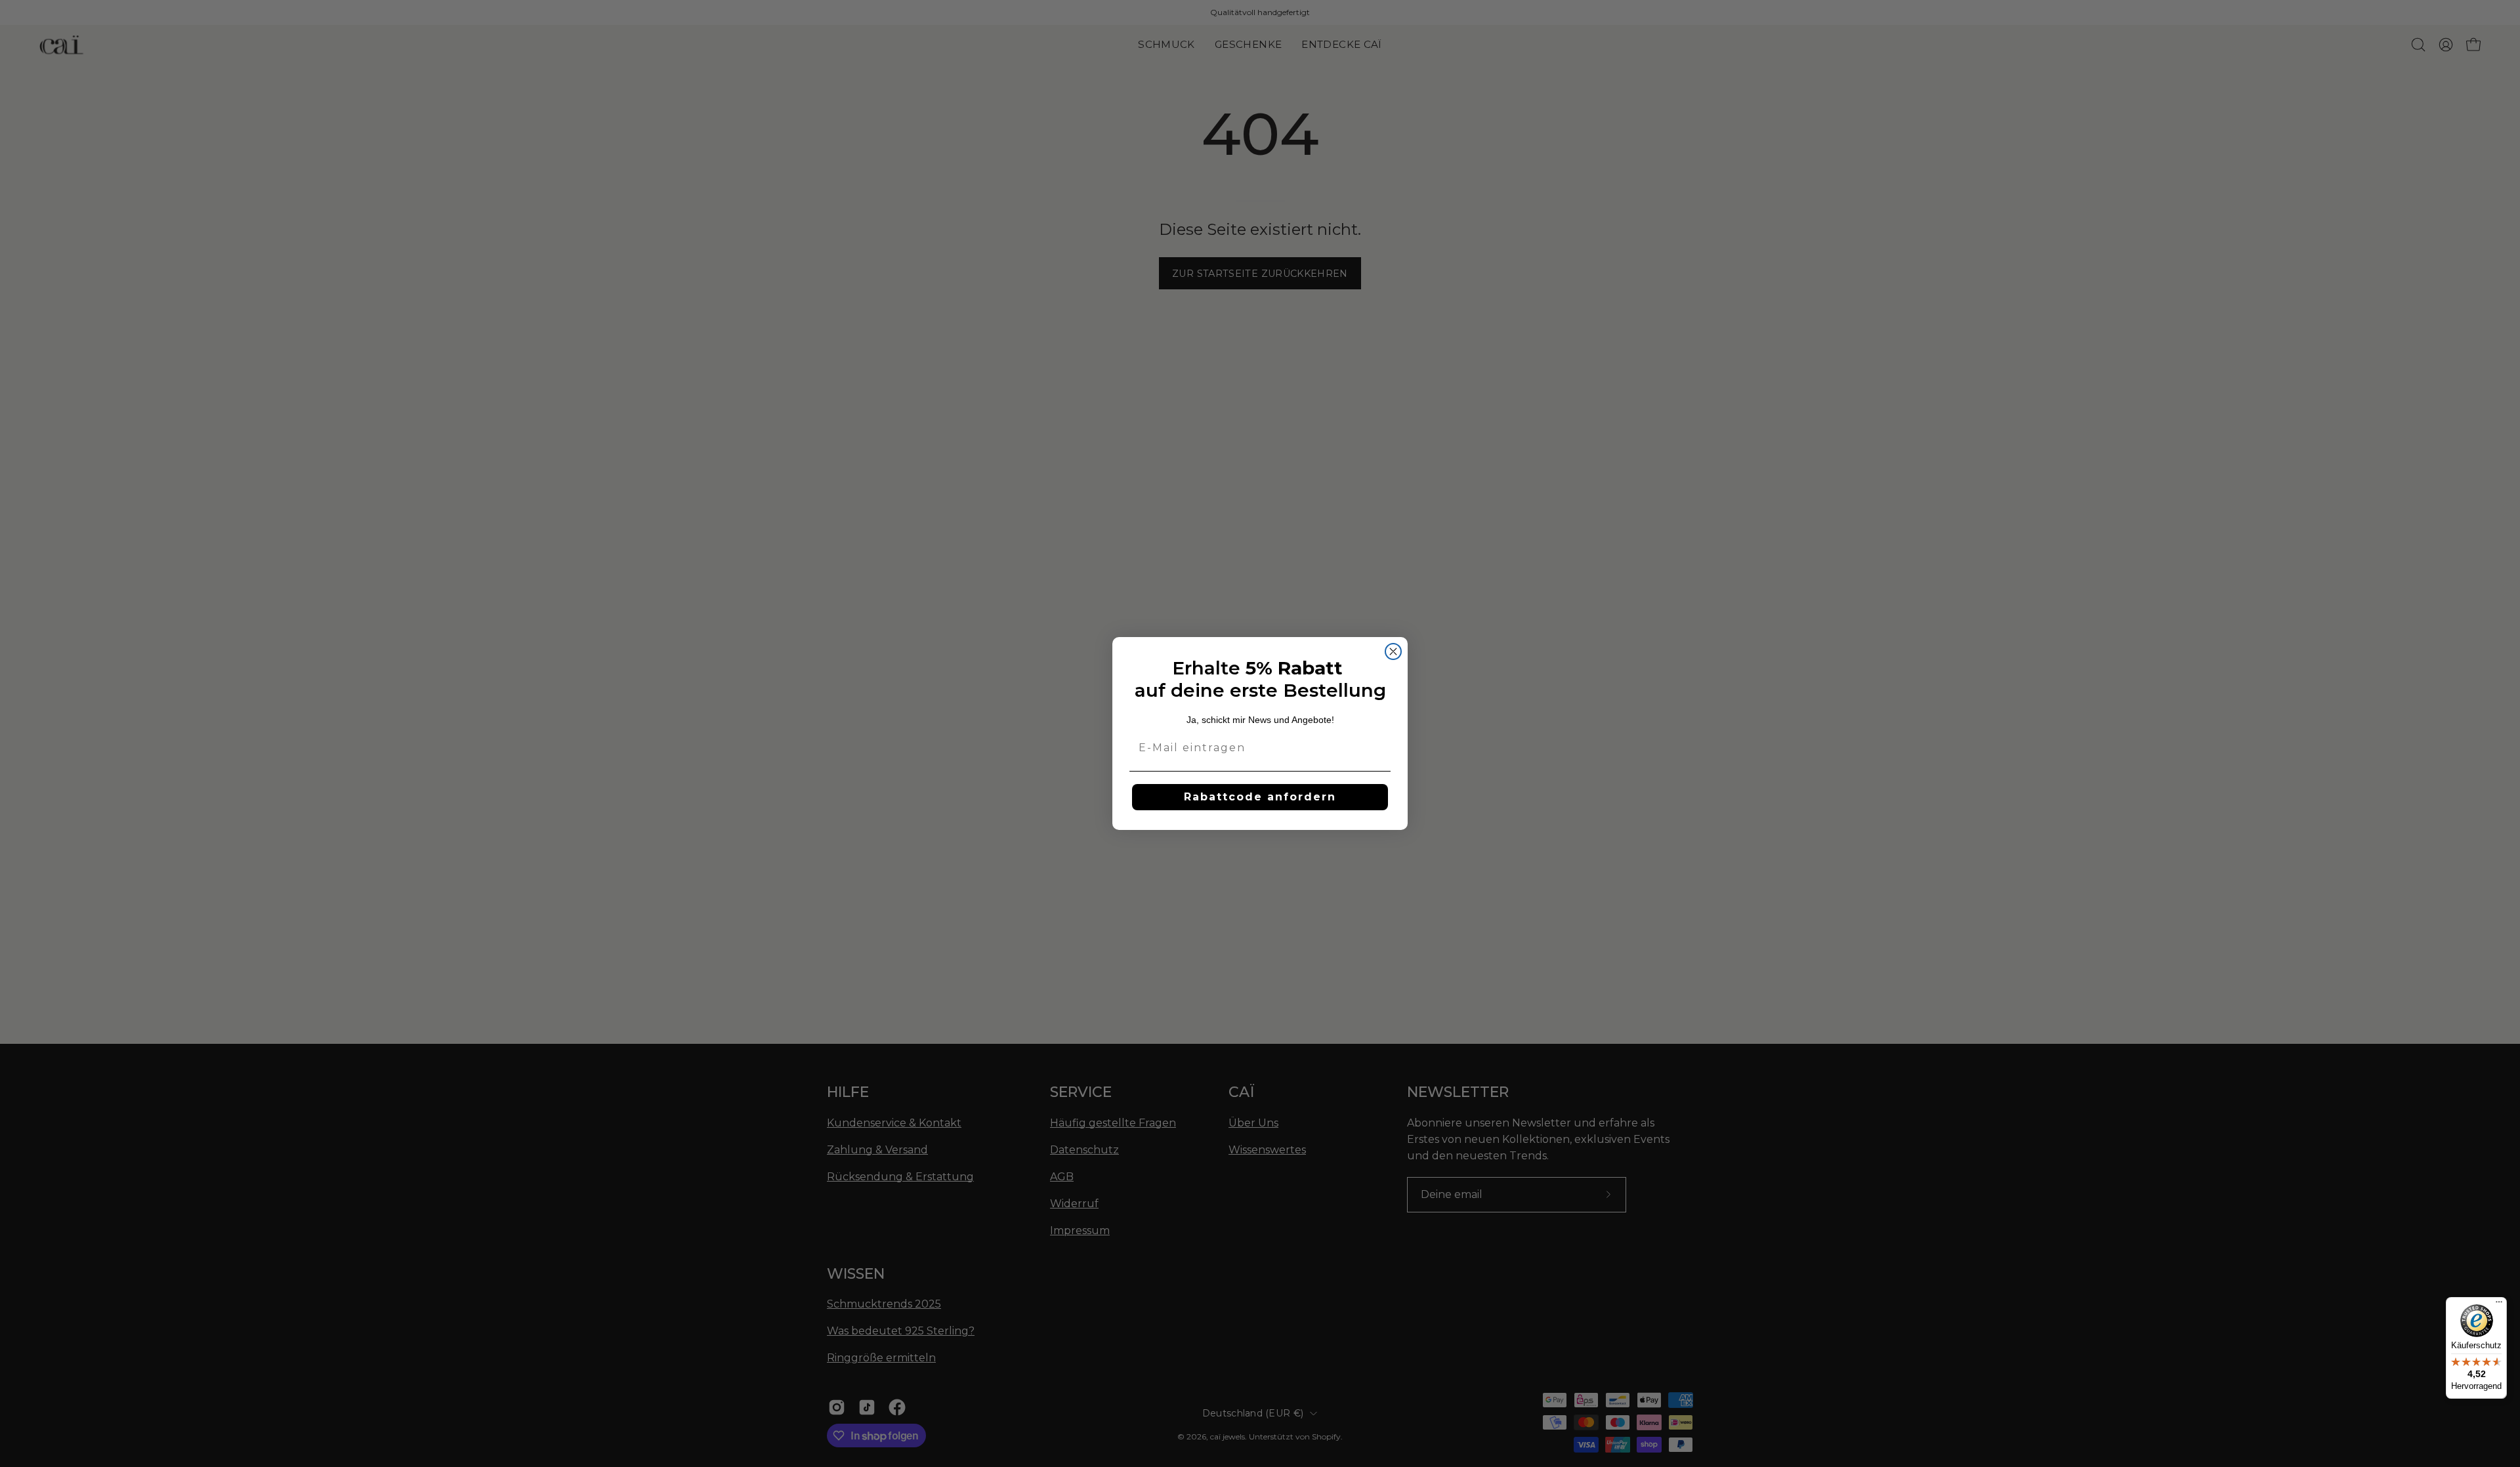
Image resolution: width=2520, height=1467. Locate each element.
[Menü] (2499, 1305)
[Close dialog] (1393, 651)
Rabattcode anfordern (1260, 797)
